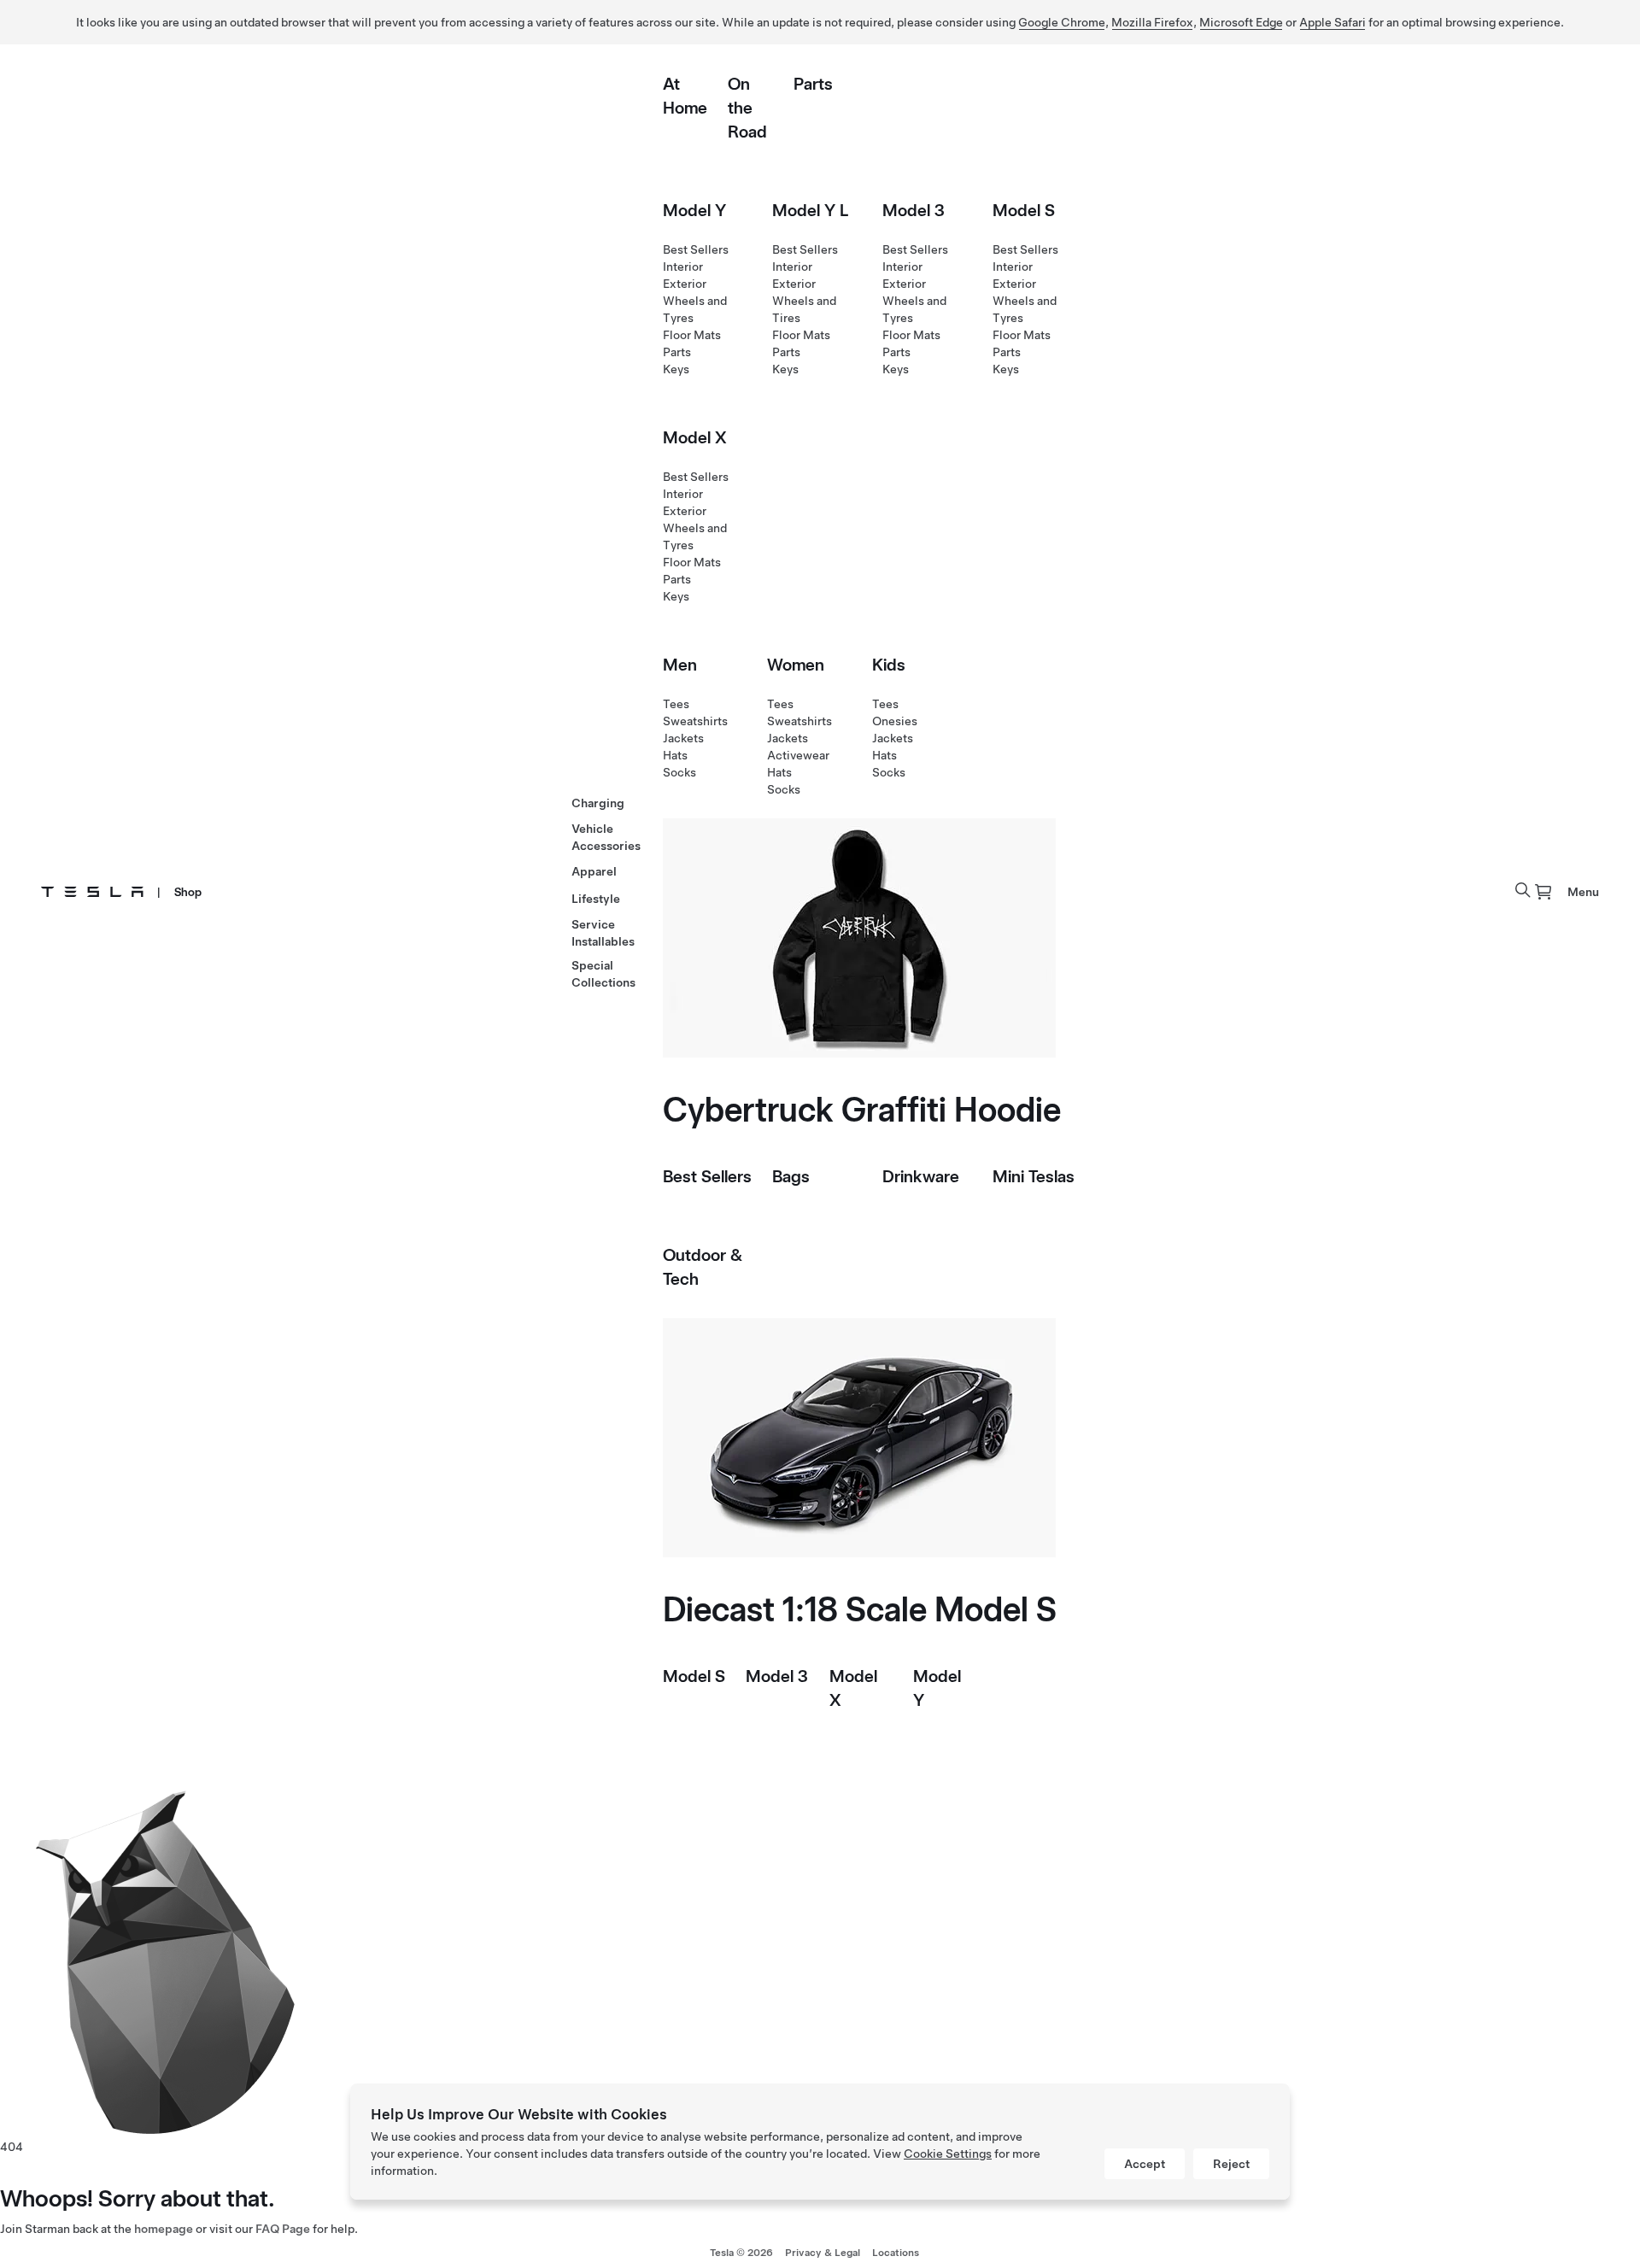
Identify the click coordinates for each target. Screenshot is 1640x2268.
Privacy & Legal (823, 2253)
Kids (889, 665)
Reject (1231, 2164)
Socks (679, 772)
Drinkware (921, 1176)
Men (680, 665)
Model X (695, 437)
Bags (791, 1176)
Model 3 (914, 210)
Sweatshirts (695, 721)
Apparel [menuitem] (594, 871)
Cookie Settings (948, 2154)
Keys (676, 369)
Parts (813, 84)
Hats (675, 755)
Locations (896, 2253)
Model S (1024, 210)
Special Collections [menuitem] (603, 974)
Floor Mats (692, 335)
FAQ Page (283, 2229)
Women (796, 665)
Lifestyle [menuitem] (596, 899)
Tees (676, 704)
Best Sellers (696, 249)
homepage (164, 2229)
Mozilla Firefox (1152, 22)
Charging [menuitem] (598, 803)
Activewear (798, 755)
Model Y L (810, 210)
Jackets (683, 738)
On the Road (747, 108)
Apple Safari (1332, 22)
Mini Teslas (1034, 1176)
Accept (1145, 2164)
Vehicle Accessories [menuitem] (606, 837)
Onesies (895, 721)
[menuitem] (1543, 892)
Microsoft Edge (1241, 22)
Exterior (685, 284)
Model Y (694, 210)
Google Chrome (1062, 22)
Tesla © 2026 (741, 2253)
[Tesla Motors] (92, 892)
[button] (1523, 890)
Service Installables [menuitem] (603, 933)
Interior (683, 267)
